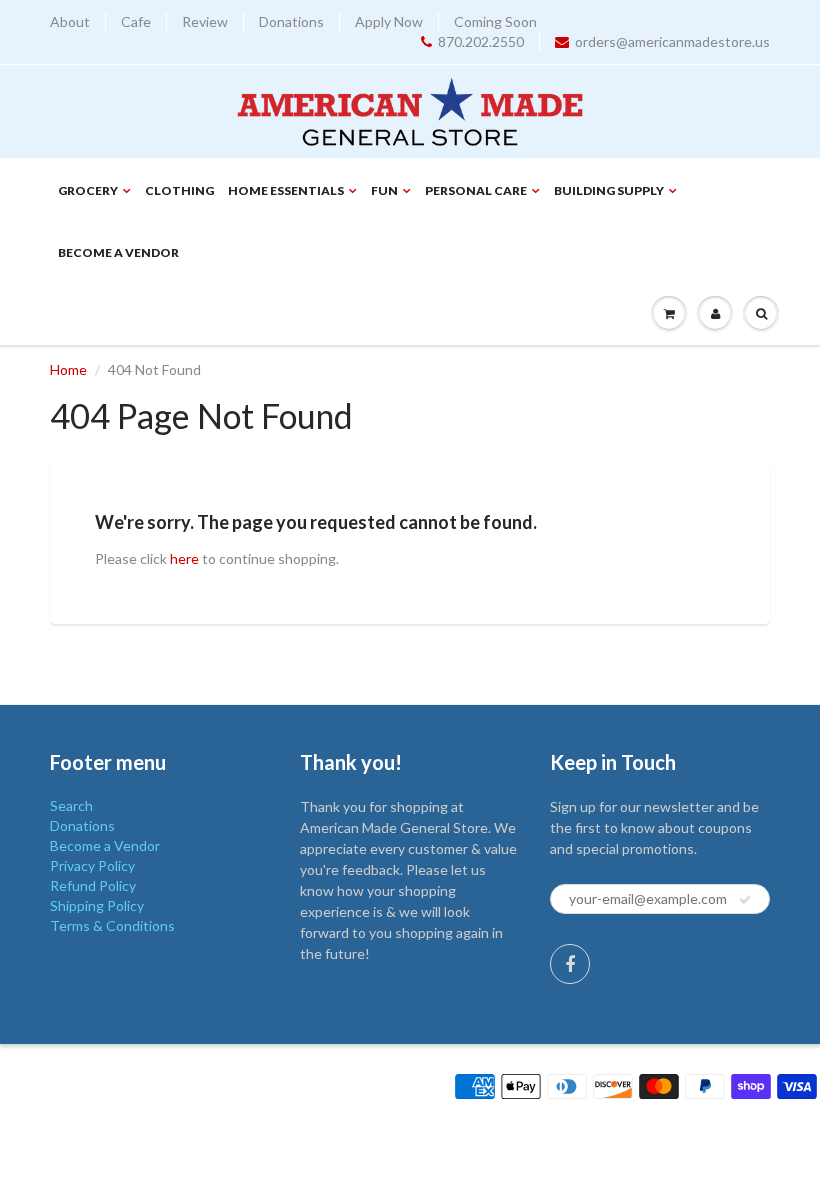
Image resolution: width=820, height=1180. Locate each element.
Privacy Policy (92, 865)
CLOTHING (179, 190)
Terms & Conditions (112, 925)
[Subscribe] (745, 900)
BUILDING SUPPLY (609, 190)
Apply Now (389, 21)
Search (71, 805)
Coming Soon (495, 21)
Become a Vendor (118, 252)
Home (68, 369)
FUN (384, 190)
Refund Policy (93, 885)
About (70, 21)
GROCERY (88, 190)
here (184, 558)
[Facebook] (570, 964)
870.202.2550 (481, 41)
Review (205, 21)
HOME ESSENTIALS (286, 190)
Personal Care (476, 190)
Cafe (136, 21)
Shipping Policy (97, 905)
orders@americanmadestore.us (672, 41)
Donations (291, 21)
